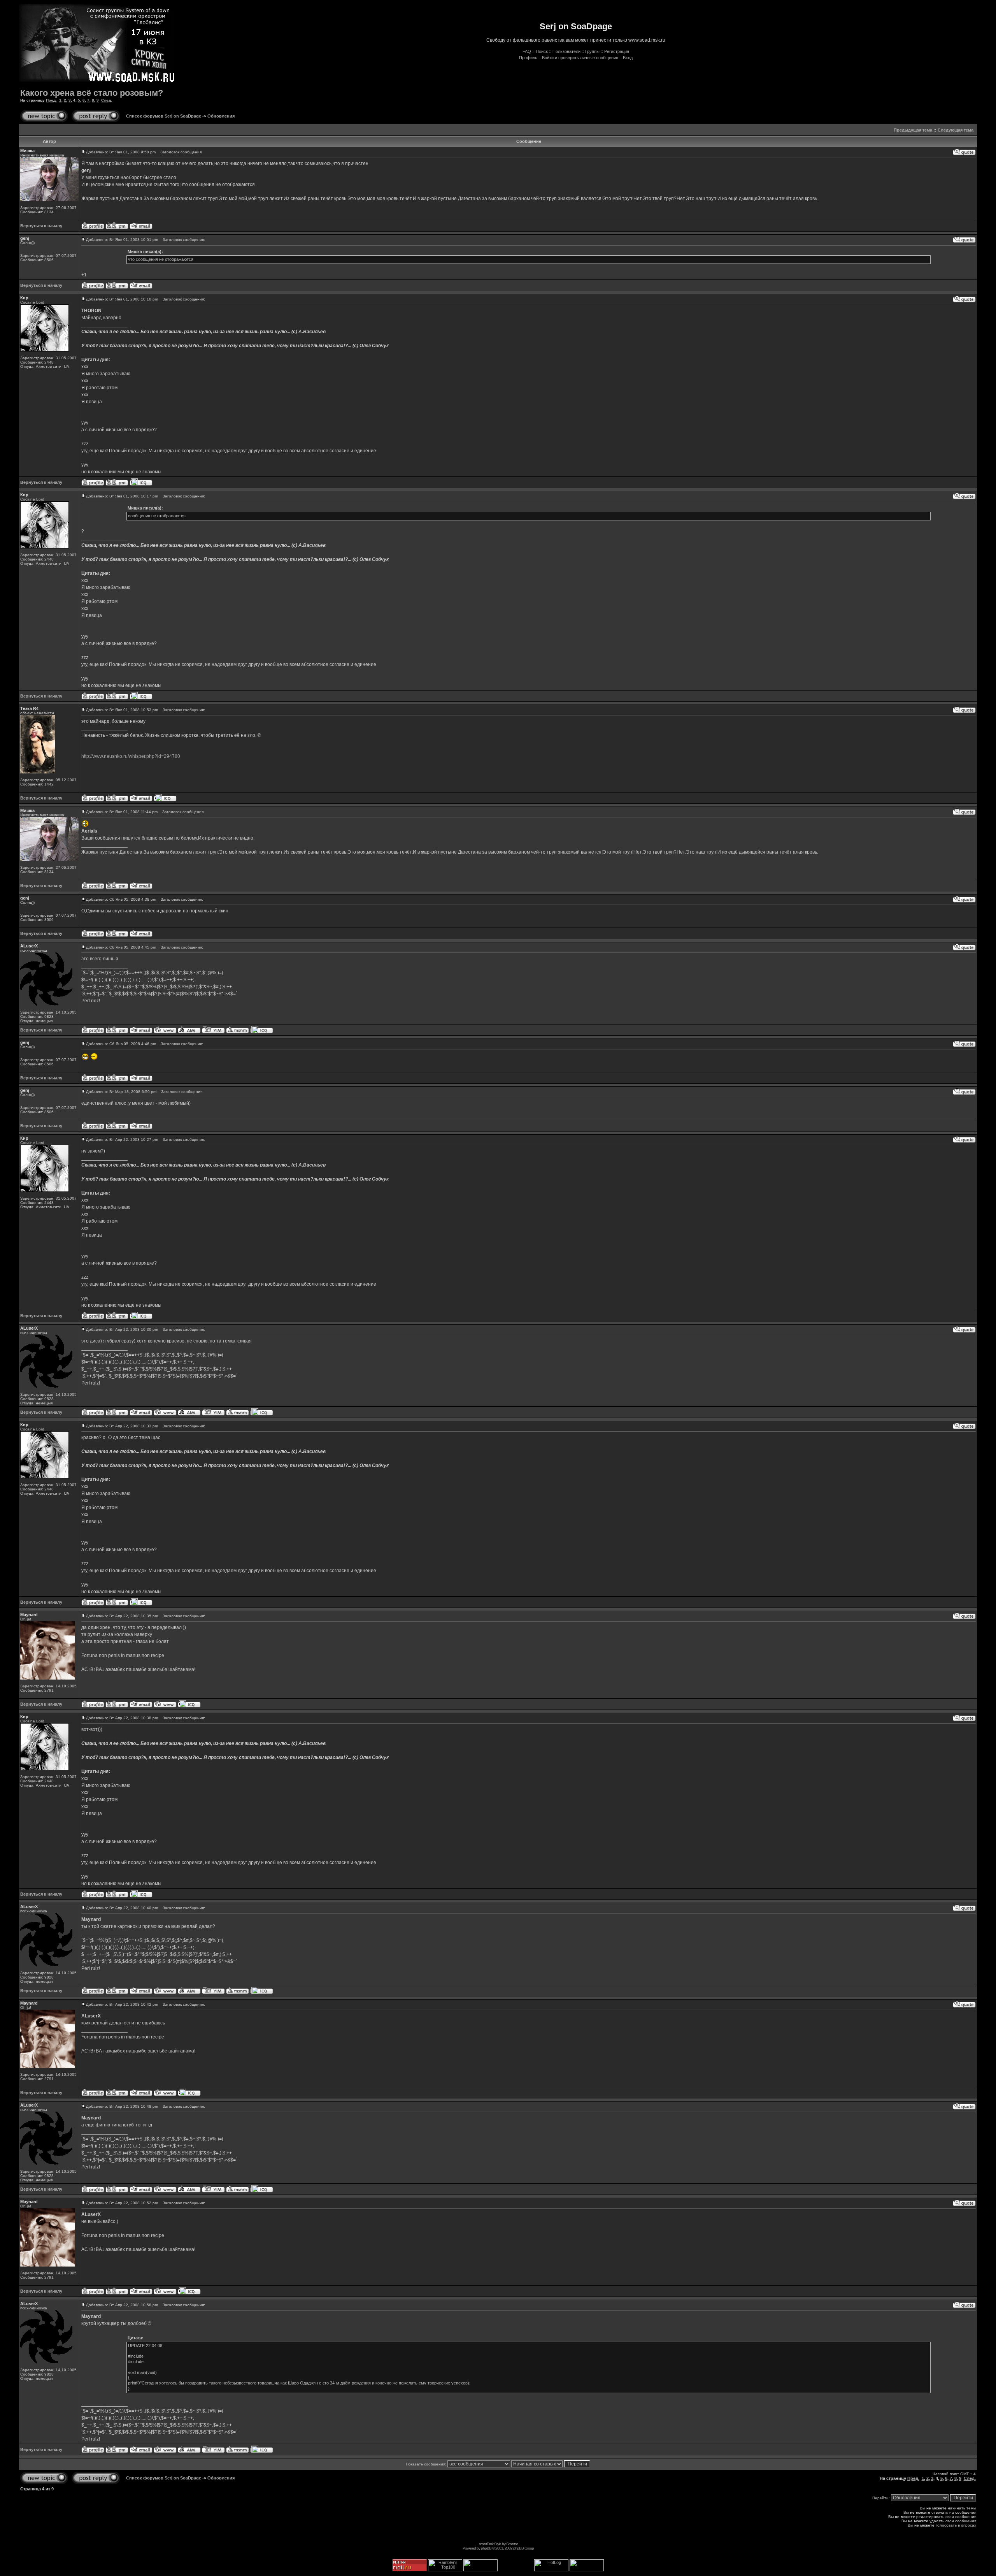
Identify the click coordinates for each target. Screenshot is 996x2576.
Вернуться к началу (41, 226)
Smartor (512, 2544)
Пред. (51, 100)
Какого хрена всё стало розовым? (92, 93)
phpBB (486, 2548)
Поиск (542, 51)
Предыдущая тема (913, 130)
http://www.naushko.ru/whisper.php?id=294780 (131, 756)
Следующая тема (956, 130)
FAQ (527, 51)
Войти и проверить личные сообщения (580, 58)
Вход (628, 58)
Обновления (221, 116)
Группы (592, 51)
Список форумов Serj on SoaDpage (164, 116)
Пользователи (566, 51)
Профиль (528, 58)
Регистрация (617, 51)
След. (107, 100)
